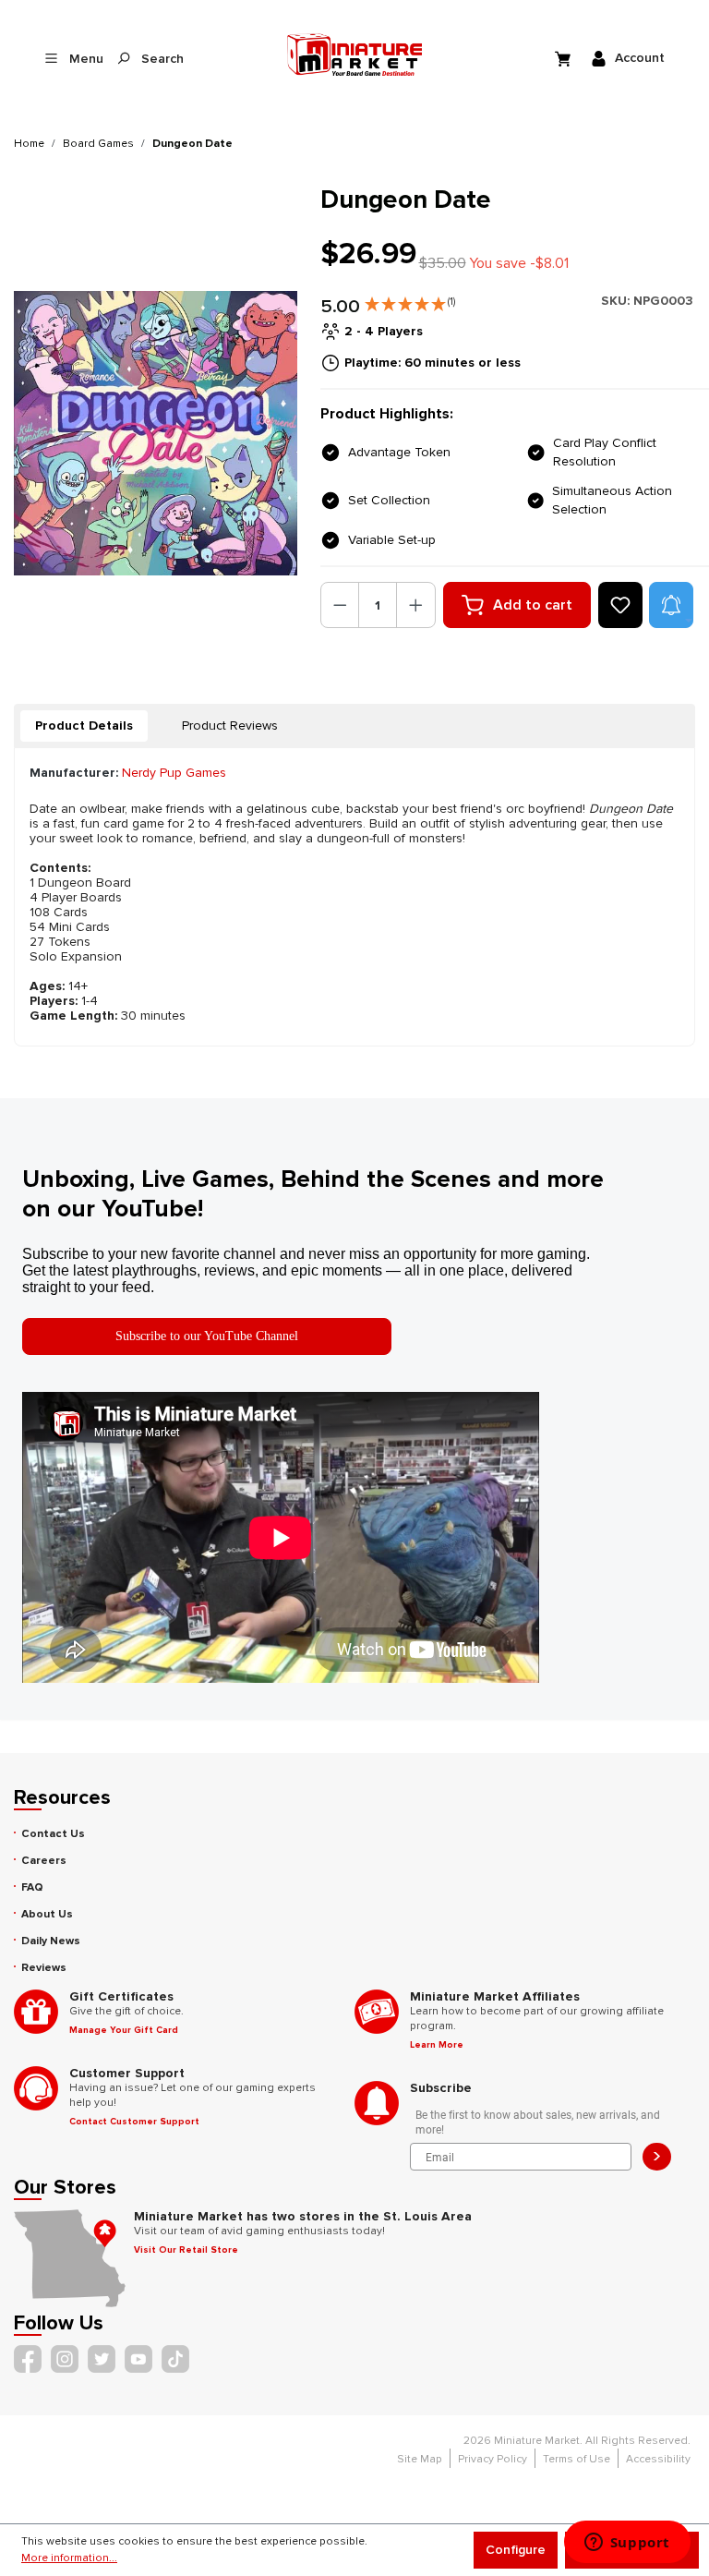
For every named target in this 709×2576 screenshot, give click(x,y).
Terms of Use (577, 2459)
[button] (410, 300)
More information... (69, 2558)
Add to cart (533, 605)
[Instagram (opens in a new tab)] (65, 2359)
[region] (156, 433)
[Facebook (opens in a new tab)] (28, 2359)
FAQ (32, 1887)
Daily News (51, 1941)
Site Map (420, 2459)
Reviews (44, 1968)
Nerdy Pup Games (174, 773)
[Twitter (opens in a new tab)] (102, 2359)
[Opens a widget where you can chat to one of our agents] (627, 2544)
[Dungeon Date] (156, 433)
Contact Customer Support (134, 2122)
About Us (47, 1914)
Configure (516, 2550)
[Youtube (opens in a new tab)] (138, 2359)
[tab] (84, 726)
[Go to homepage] (355, 54)
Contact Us (53, 1834)
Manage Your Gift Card (124, 2030)
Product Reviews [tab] (230, 726)
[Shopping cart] (565, 58)
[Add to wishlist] (620, 605)
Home (29, 144)
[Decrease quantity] (340, 605)
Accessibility (658, 2459)
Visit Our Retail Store (186, 2250)
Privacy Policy (493, 2459)
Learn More (437, 2045)
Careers (44, 1861)
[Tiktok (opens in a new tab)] (175, 2359)
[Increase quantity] (416, 605)
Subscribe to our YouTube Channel (207, 1336)
